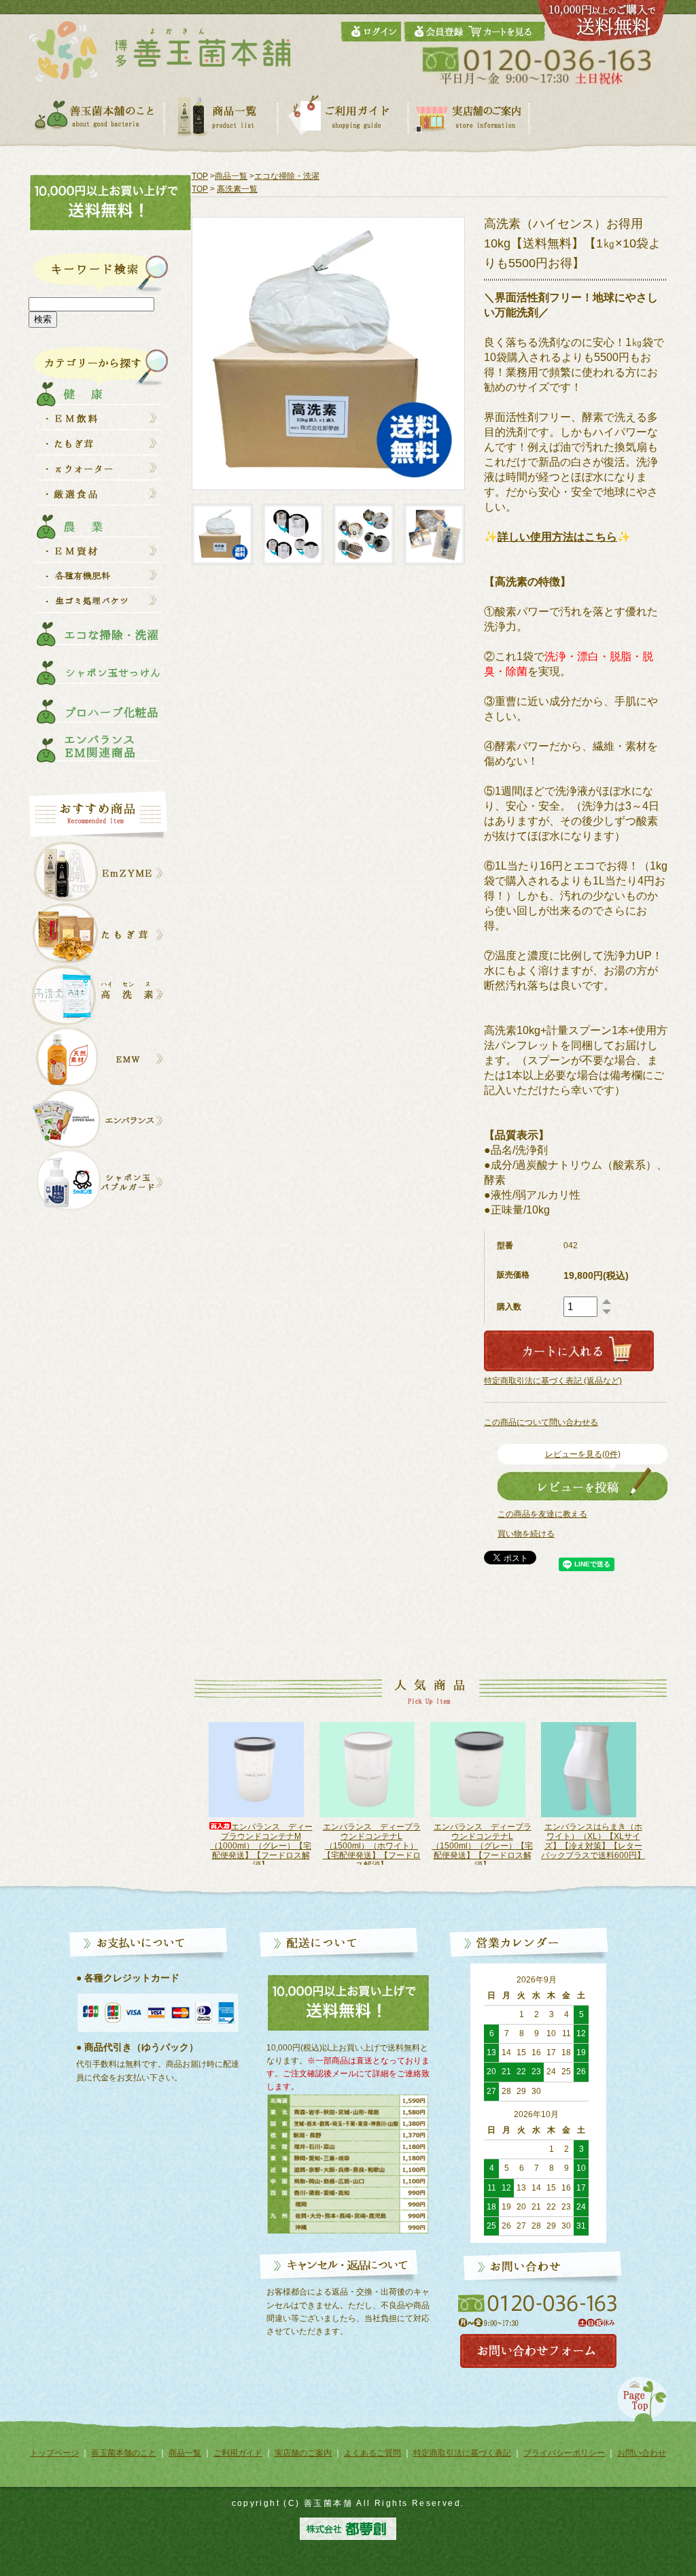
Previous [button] (186, 1800)
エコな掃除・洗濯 (287, 176)
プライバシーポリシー (564, 2453)
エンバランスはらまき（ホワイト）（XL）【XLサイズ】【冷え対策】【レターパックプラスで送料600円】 (482, 1841)
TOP (200, 176)
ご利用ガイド (238, 2453)
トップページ (54, 2453)
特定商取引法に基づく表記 (462, 2453)
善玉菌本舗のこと (124, 2453)
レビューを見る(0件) (583, 1454)
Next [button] (660, 1800)
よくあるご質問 (372, 2453)
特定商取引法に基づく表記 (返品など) (553, 1381)
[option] (261, 1793)
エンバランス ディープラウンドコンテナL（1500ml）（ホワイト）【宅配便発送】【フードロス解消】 (261, 1846)
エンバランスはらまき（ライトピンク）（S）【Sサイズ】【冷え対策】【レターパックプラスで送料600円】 (593, 1841)
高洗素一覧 (237, 189)
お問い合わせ (642, 2453)
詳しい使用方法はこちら (557, 537)
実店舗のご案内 (303, 2453)
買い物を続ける (526, 1534)
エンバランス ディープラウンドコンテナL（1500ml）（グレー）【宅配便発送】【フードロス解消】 (371, 1846)
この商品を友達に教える (542, 1514)
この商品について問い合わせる (541, 1422)
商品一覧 (231, 176)
